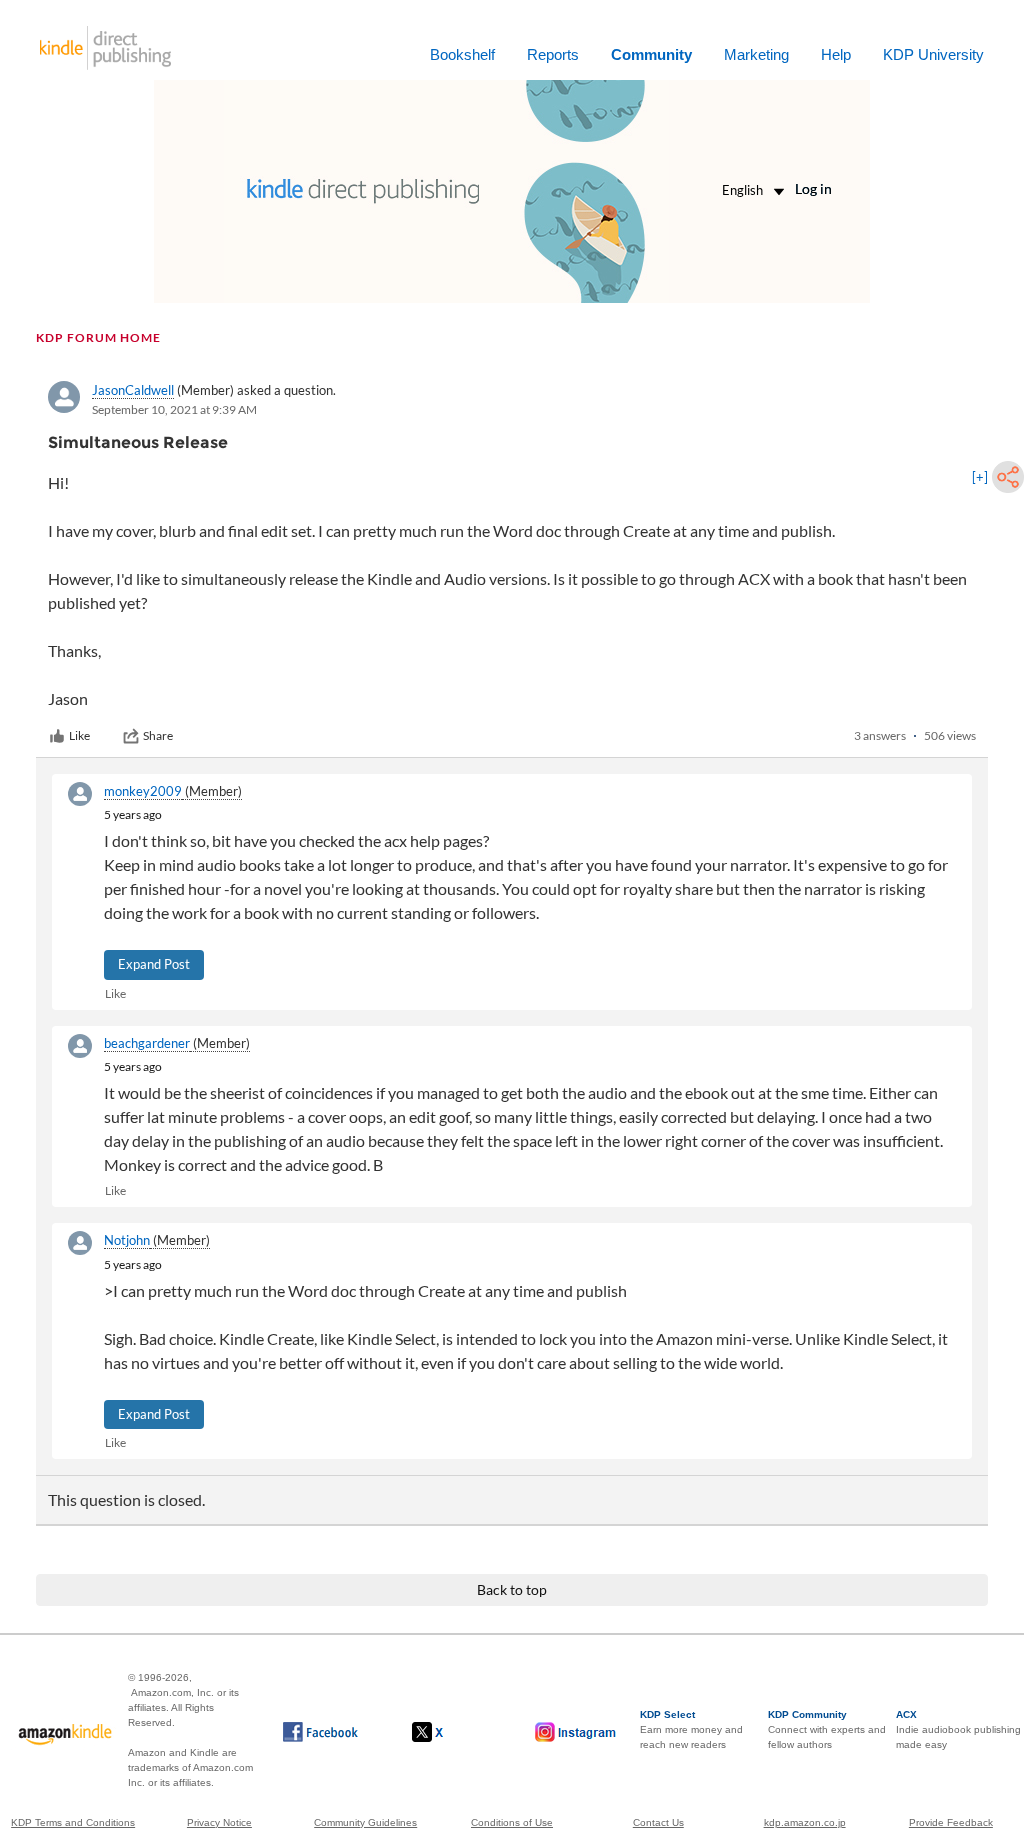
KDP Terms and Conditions (73, 1822)
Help (836, 54)
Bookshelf (462, 54)
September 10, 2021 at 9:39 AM (174, 409)
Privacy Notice (219, 1822)
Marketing (756, 54)
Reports (553, 54)
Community (651, 54)
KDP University (933, 54)
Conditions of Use (512, 1822)
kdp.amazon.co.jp (805, 1822)
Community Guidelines (365, 1822)
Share (158, 735)
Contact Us (658, 1822)
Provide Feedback (951, 1822)
